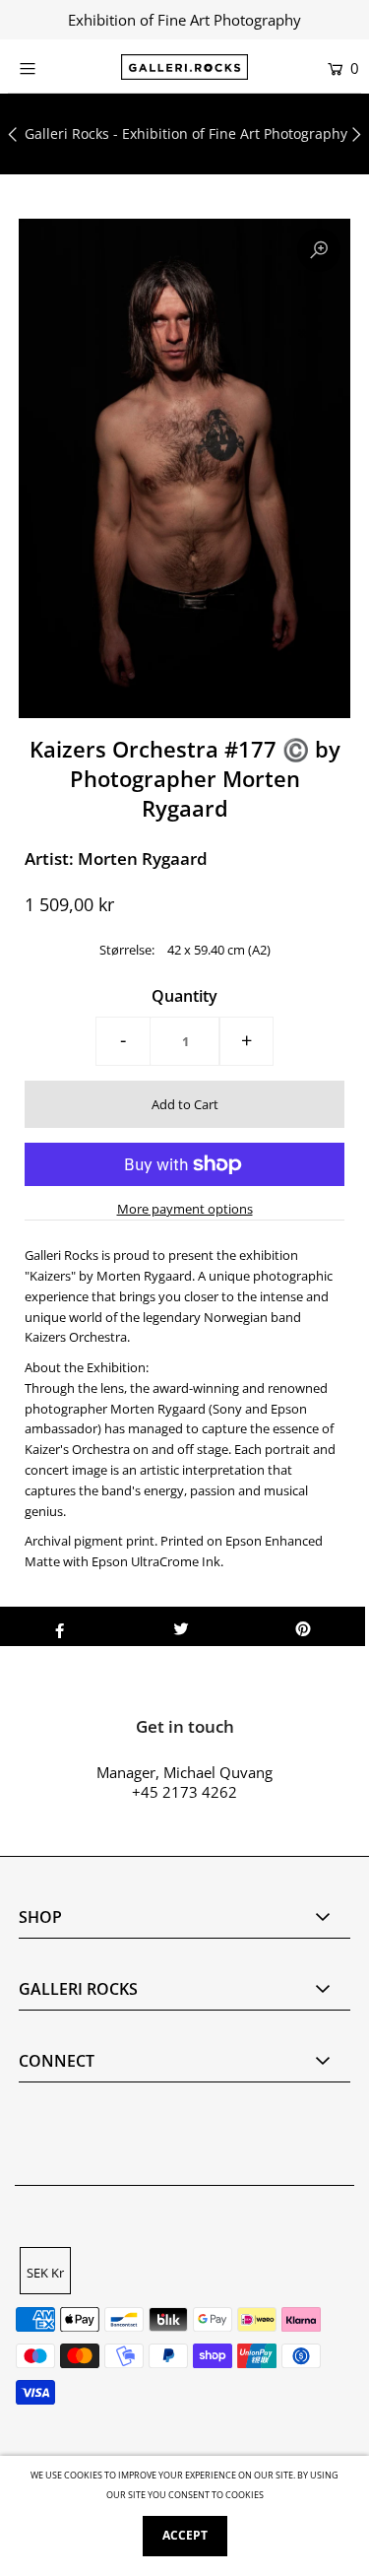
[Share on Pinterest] (304, 1626)
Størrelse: (127, 950)
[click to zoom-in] (319, 250)
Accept (185, 2535)
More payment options (185, 1209)
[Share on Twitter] (182, 1626)
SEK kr (45, 2273)
